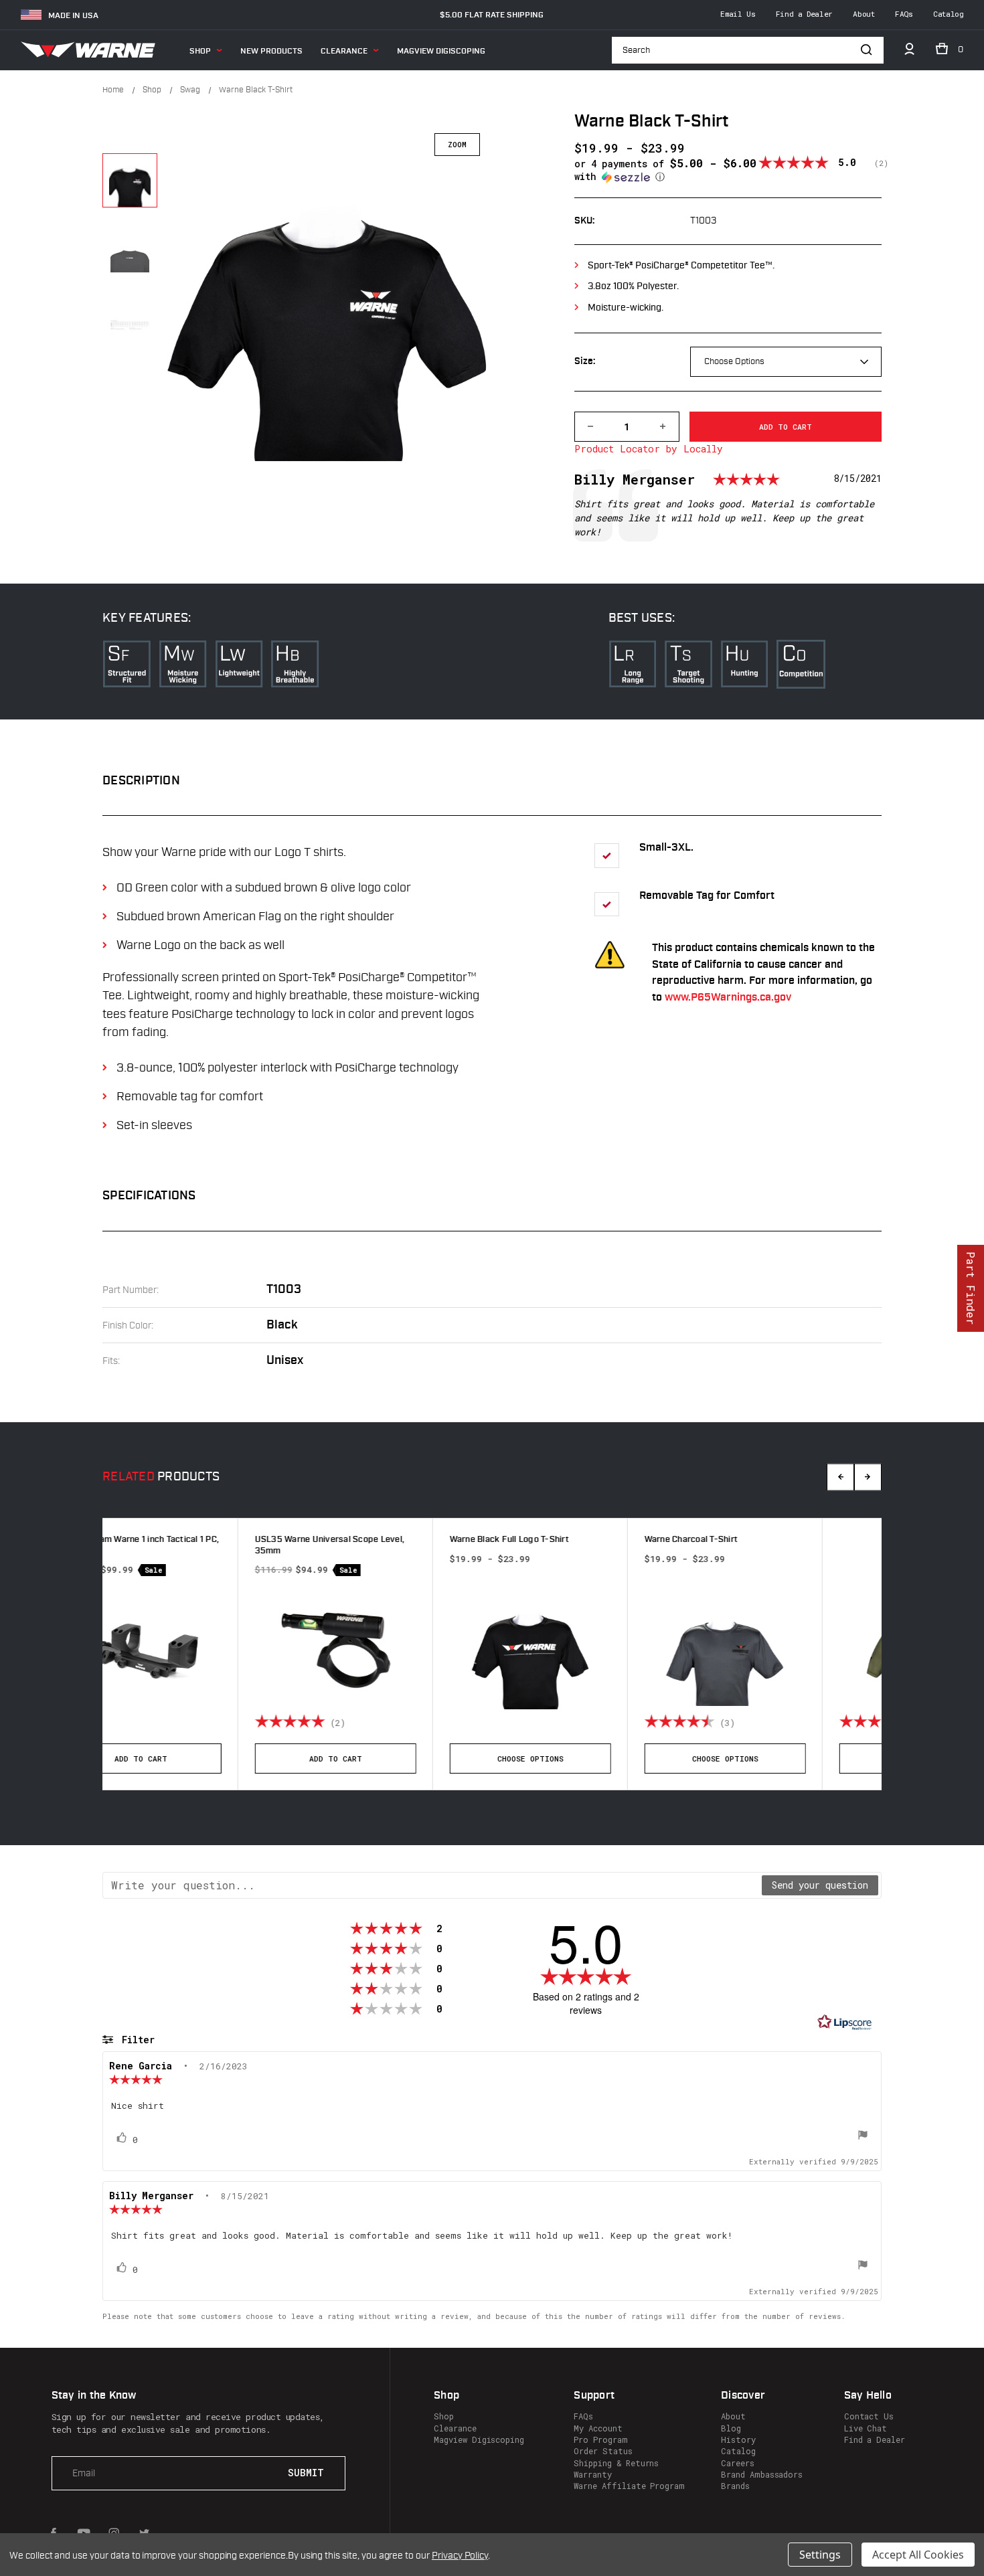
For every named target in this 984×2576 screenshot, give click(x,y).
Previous (840, 1477)
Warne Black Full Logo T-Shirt (179, 1540)
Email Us (738, 14)
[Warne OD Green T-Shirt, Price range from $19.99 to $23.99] (589, 1646)
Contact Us (869, 2416)
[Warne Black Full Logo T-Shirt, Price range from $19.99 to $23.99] (199, 1649)
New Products (271, 51)
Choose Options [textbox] (734, 361)
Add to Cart (784, 1758)
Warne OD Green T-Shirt (557, 1540)
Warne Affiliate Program (629, 2486)
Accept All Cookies (918, 2555)
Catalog (948, 14)
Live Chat (866, 2428)
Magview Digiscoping (441, 51)
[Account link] (909, 52)
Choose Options (200, 1758)
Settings (820, 2555)
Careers (738, 2463)
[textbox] (433, 1885)
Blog (731, 2428)
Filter (136, 2040)
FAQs (904, 14)
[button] (667, 170)
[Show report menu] (863, 2136)
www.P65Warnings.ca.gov (728, 998)
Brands (735, 2486)
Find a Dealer (804, 14)
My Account (598, 2428)
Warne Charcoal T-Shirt (361, 1540)
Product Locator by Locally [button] (649, 449)
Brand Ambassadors (762, 2474)
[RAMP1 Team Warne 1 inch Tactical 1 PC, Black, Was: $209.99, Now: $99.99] (784, 1649)
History (738, 2439)
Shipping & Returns (616, 2463)
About (864, 14)
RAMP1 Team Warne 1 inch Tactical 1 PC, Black (783, 1545)
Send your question (820, 1885)
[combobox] (786, 362)
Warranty (593, 2474)
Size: (585, 362)
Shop (200, 51)
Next (868, 1477)
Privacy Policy (460, 2556)
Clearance (344, 51)
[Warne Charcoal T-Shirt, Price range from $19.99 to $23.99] (394, 1646)
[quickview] (274, 1723)
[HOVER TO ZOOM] (328, 297)
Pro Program (600, 2439)
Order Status (603, 2451)
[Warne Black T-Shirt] (130, 181)
